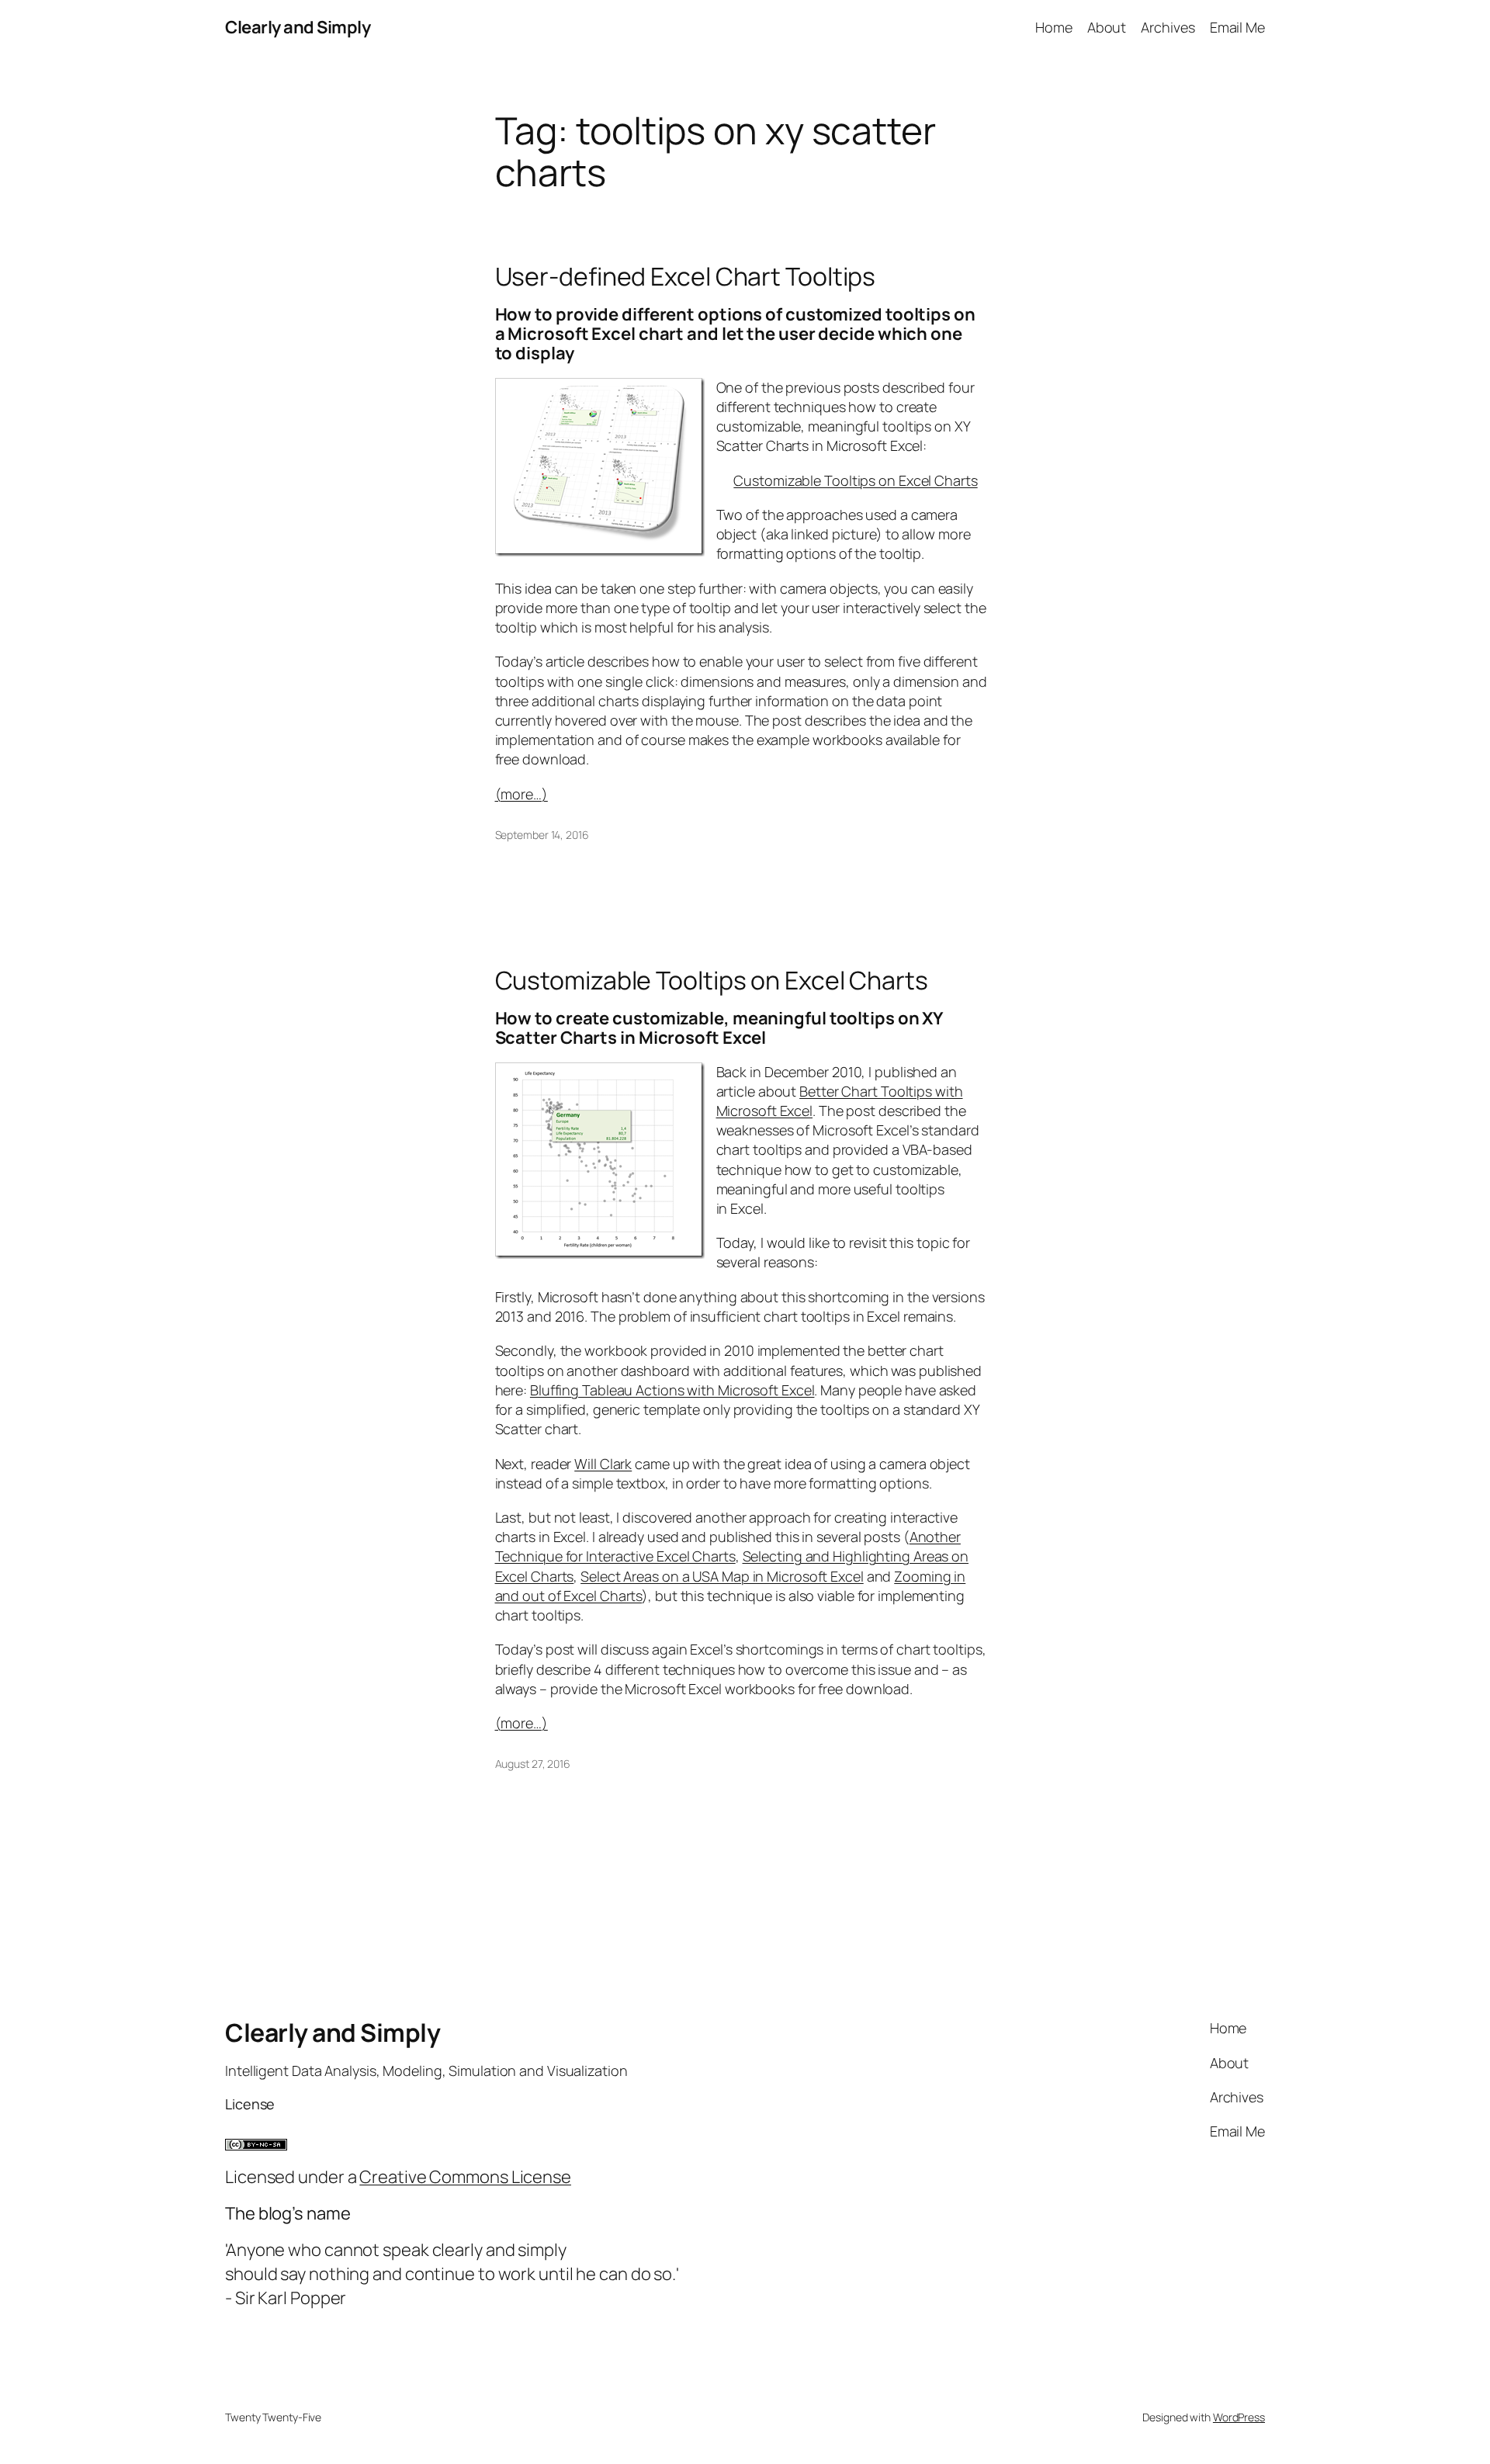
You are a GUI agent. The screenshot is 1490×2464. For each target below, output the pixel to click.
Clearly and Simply (298, 27)
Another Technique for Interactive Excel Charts (728, 1546)
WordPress (1239, 2417)
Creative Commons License (465, 2177)
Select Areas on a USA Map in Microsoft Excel (722, 1576)
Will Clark (603, 1464)
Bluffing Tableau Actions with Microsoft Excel (672, 1390)
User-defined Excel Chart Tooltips (686, 276)
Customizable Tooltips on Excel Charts (855, 480)
